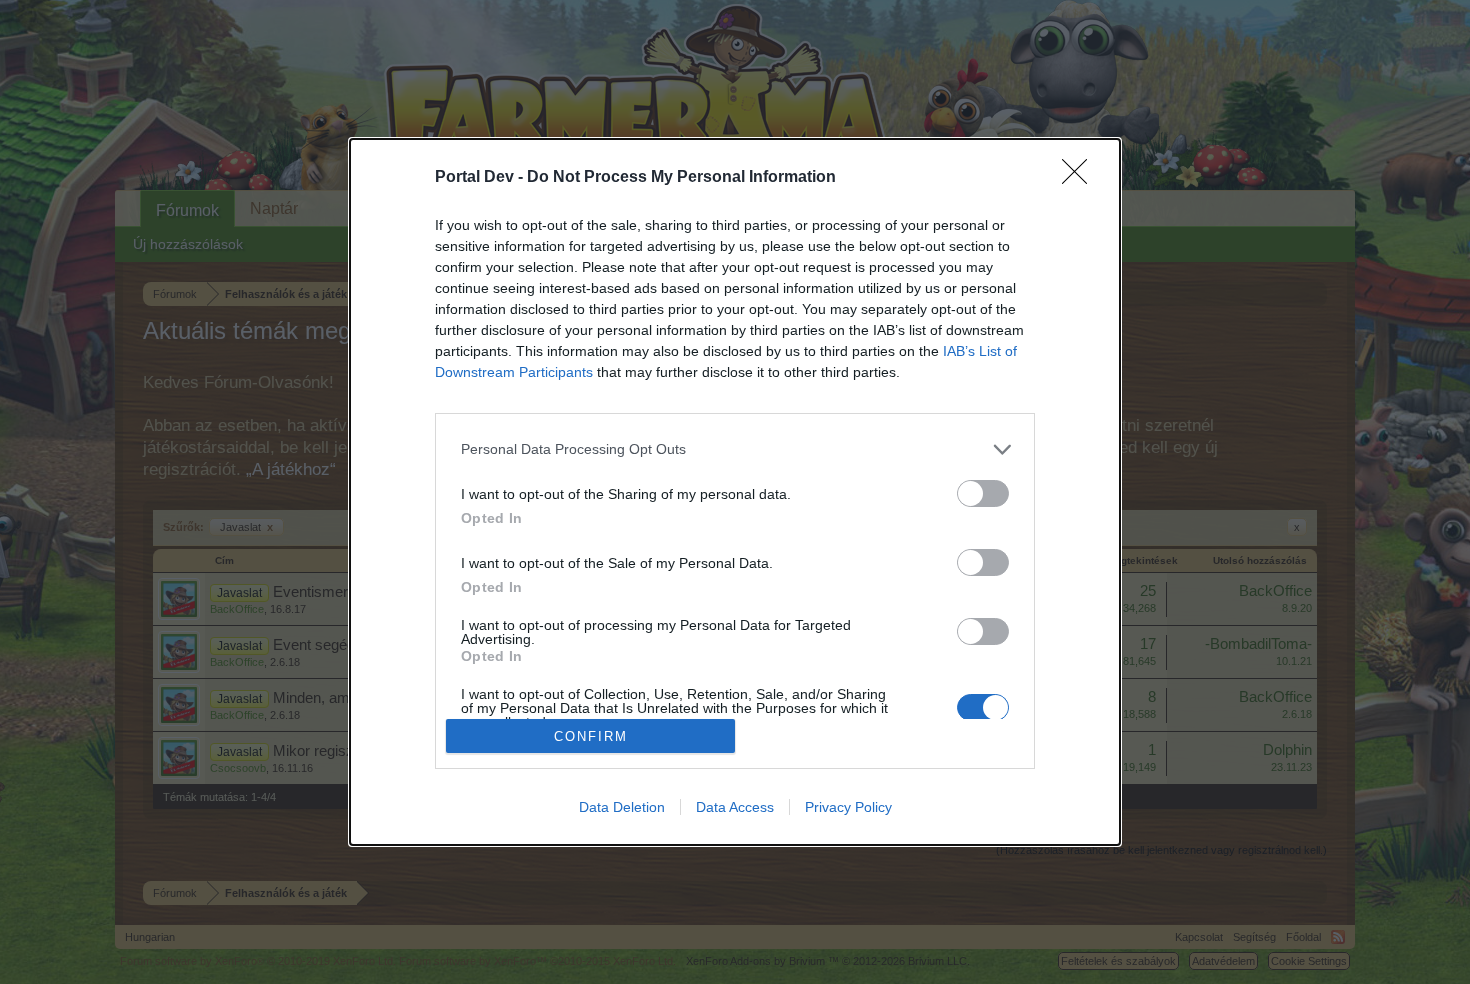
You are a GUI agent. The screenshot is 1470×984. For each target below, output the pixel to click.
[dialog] (735, 492)
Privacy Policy (848, 807)
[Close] (1081, 178)
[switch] (983, 493)
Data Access (735, 807)
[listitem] (735, 449)
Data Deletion (622, 807)
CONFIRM (591, 736)
